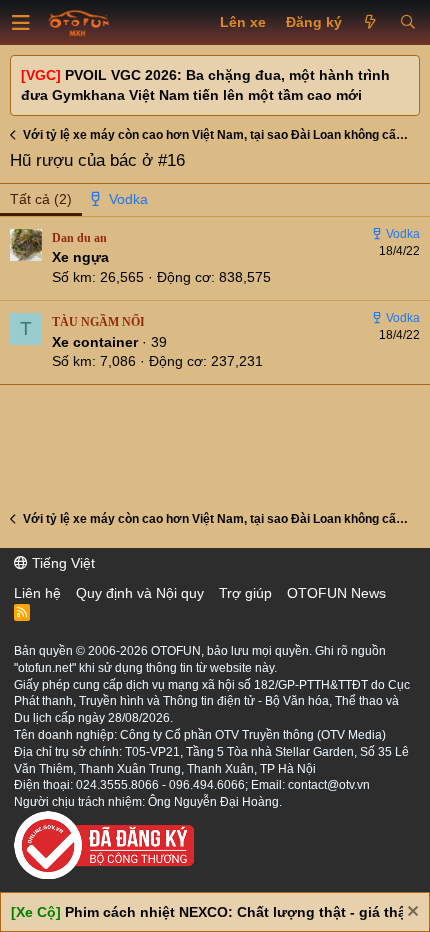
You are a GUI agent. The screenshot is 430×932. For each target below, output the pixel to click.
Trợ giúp (245, 593)
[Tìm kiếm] (407, 23)
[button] (21, 23)
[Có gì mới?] (370, 23)
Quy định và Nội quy (140, 593)
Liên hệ (37, 593)
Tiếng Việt (61, 563)
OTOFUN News (336, 593)
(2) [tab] (41, 199)
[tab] (120, 200)
